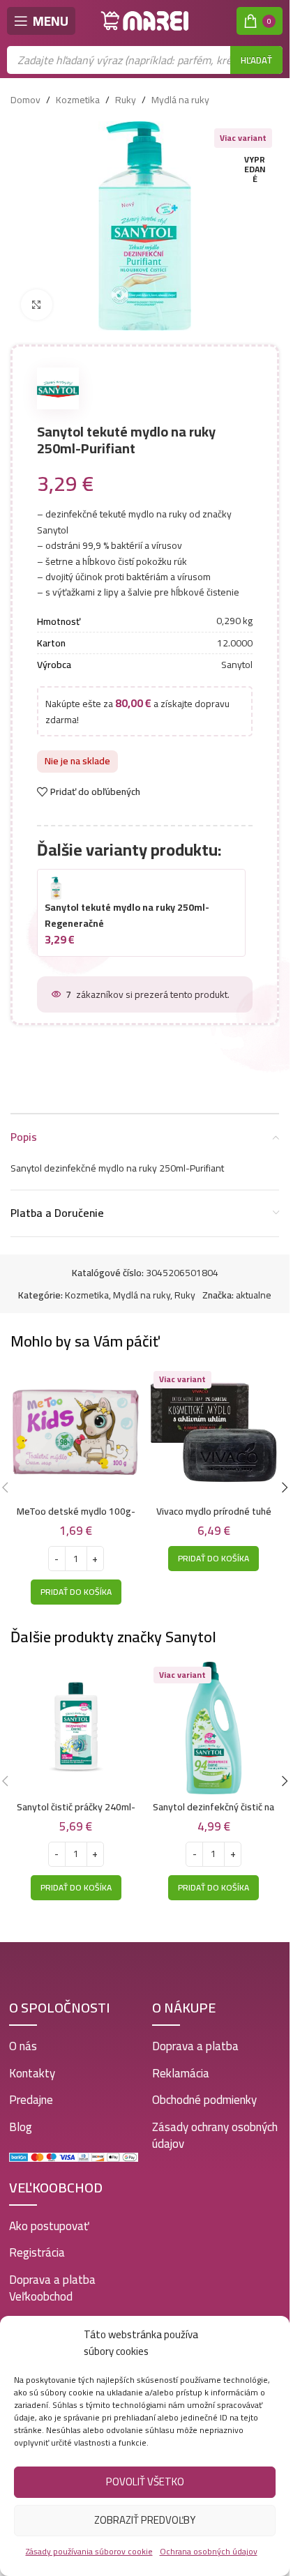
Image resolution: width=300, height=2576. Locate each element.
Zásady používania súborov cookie (89, 2551)
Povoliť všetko (145, 2482)
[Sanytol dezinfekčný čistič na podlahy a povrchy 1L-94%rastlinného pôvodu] (214, 1728)
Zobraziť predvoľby (145, 2520)
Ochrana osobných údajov (209, 2551)
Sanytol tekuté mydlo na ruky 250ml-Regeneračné (127, 915)
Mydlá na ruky (180, 100)
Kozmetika (78, 100)
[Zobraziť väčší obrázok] (37, 305)
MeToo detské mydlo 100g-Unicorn (76, 1518)
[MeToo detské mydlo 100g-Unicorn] (76, 1432)
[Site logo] (145, 20)
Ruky (126, 100)
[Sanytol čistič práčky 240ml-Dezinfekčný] (76, 1728)
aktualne (254, 1295)
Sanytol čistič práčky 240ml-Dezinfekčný (76, 1814)
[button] (76, 1592)
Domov (25, 100)
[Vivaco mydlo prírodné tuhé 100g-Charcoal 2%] (214, 1432)
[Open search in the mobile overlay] (145, 60)
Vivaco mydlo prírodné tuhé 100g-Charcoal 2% (214, 1518)
